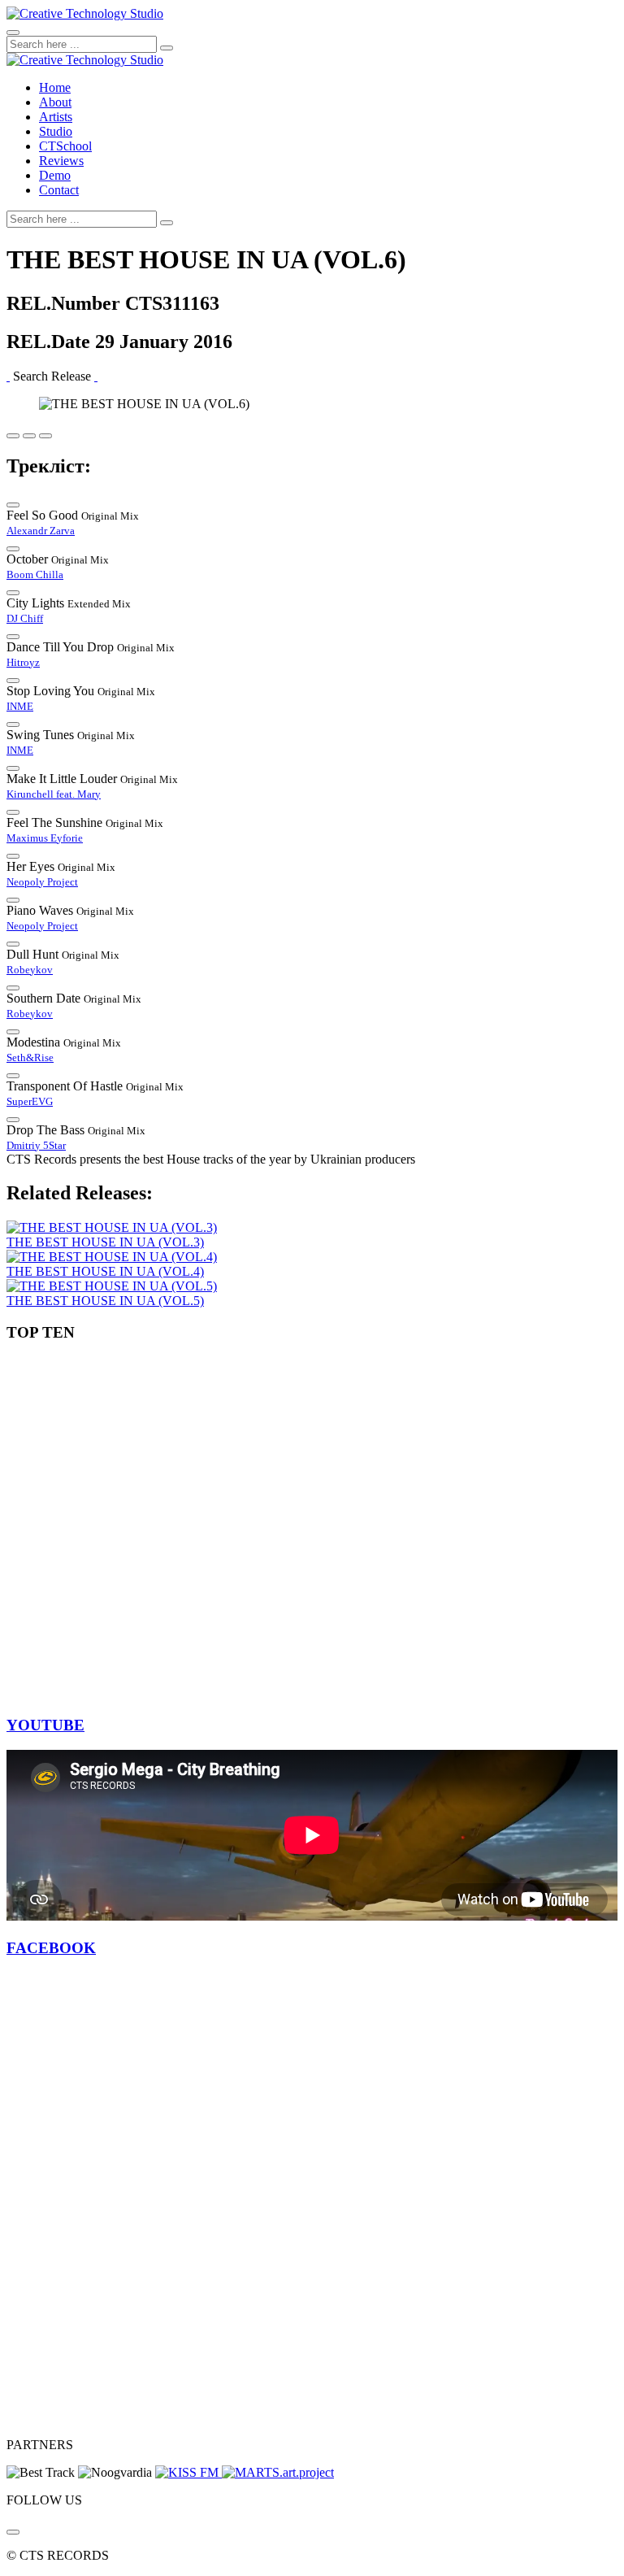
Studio (56, 131)
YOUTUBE (45, 1725)
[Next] (96, 376)
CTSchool (65, 146)
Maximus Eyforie (45, 838)
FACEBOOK (51, 1948)
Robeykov (30, 970)
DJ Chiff (25, 618)
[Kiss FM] (188, 2472)
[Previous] (8, 376)
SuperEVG (30, 1101)
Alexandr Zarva (41, 531)
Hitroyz (23, 662)
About (55, 102)
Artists (56, 117)
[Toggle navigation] (13, 33)
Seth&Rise (30, 1057)
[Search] (167, 48)
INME (20, 706)
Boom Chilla (35, 574)
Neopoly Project (42, 882)
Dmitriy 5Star (36, 1145)
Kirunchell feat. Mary (54, 794)
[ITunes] (13, 2532)
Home (55, 87)
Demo (55, 175)
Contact (59, 190)
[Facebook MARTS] (278, 2472)
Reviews (61, 161)
